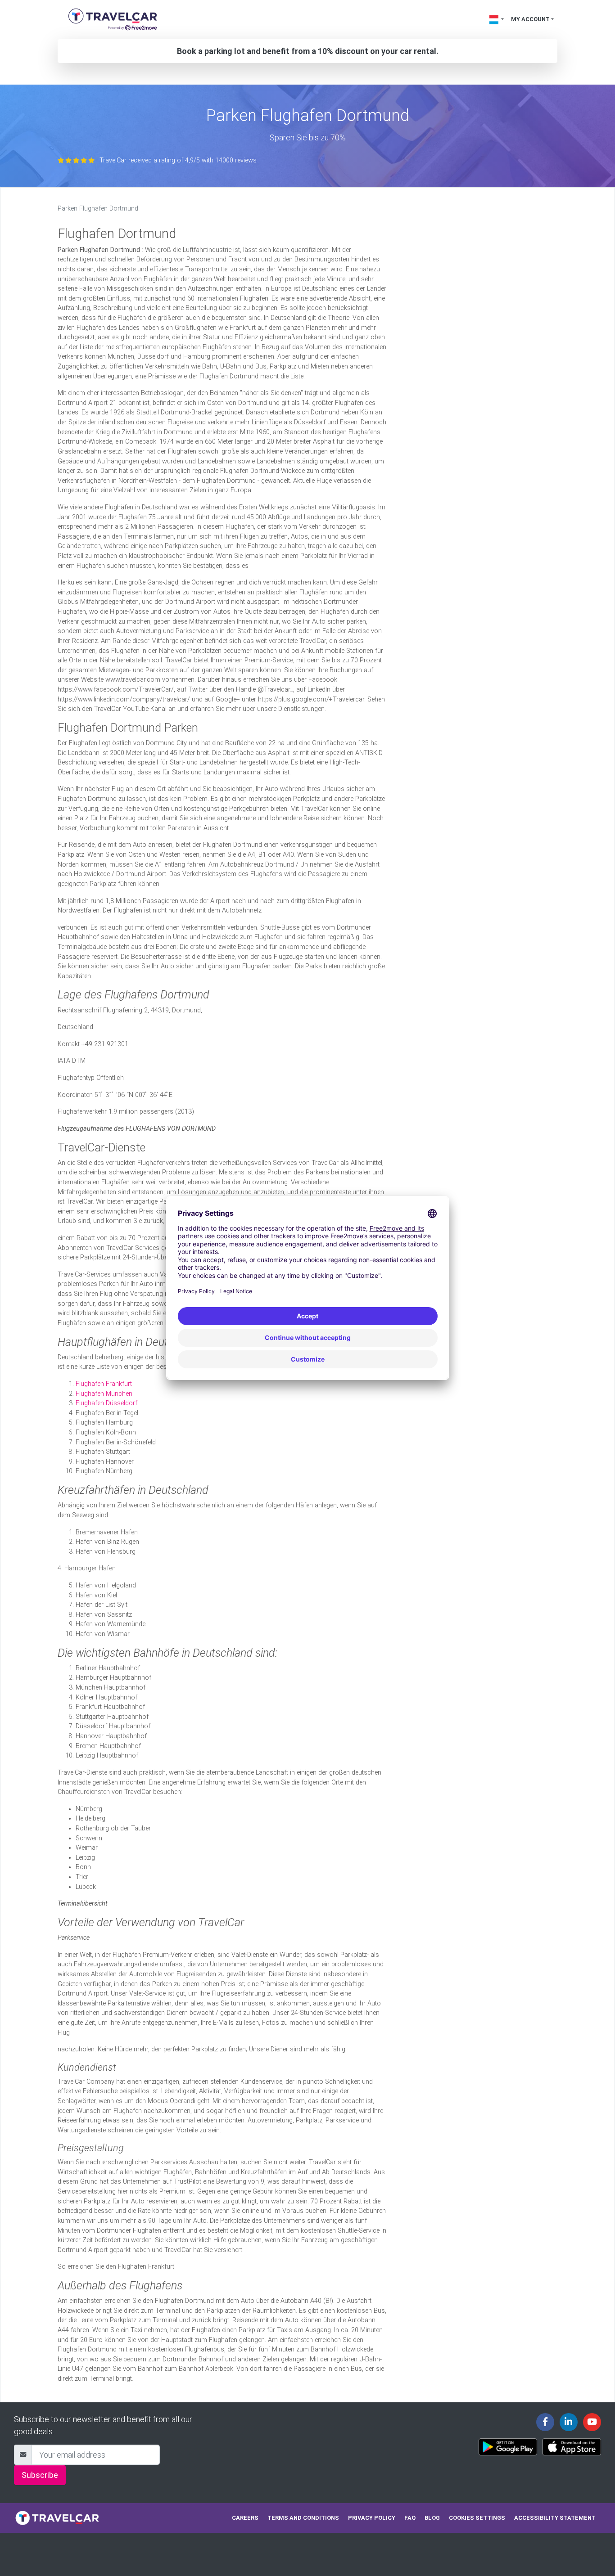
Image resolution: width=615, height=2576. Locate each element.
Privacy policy (372, 2518)
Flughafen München (104, 1394)
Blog (432, 2518)
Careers (245, 2518)
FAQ (410, 2518)
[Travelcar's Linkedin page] (569, 2422)
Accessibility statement (555, 2518)
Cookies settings (477, 2518)
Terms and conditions (303, 2518)
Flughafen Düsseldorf (106, 1403)
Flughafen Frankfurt (104, 1384)
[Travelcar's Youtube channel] (592, 2422)
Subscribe (40, 2475)
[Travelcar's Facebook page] (545, 2422)
